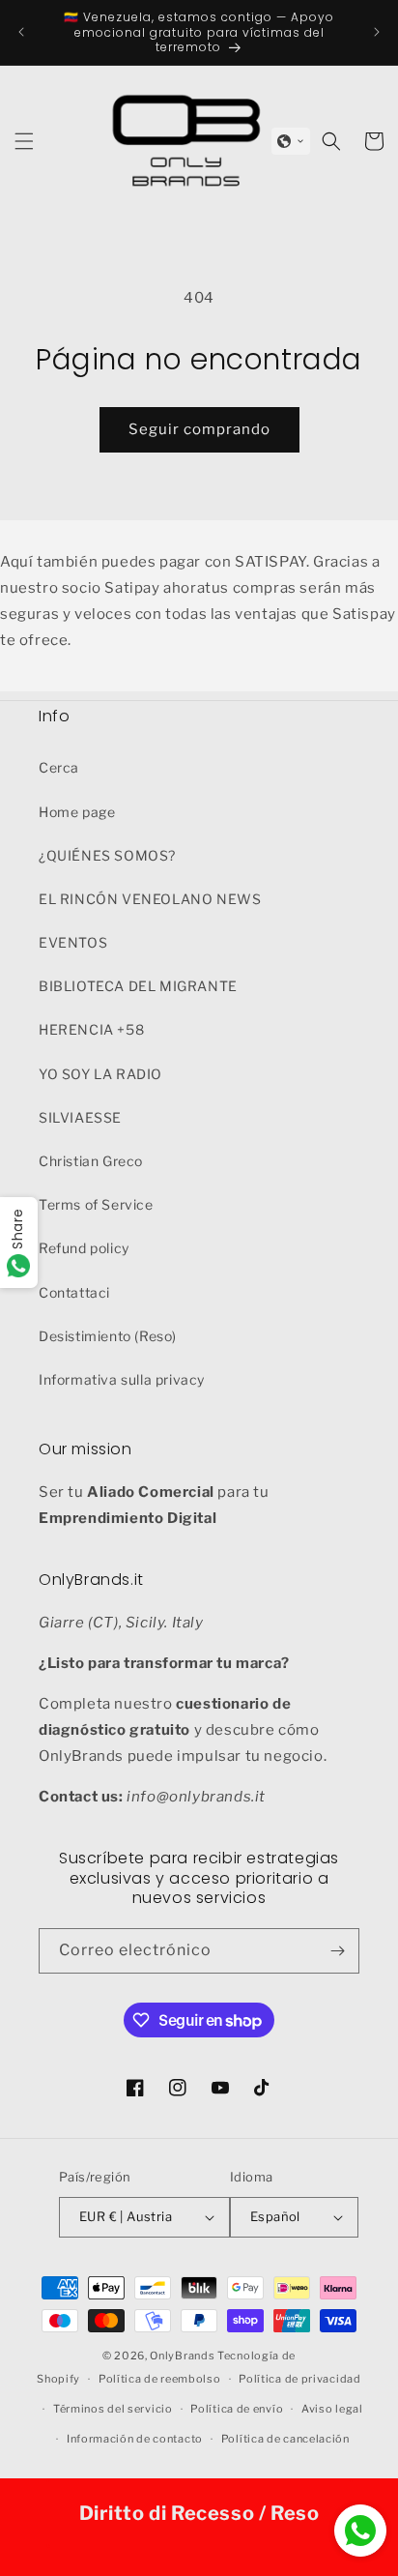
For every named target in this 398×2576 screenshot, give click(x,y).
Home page (77, 812)
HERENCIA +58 (91, 1029)
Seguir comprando (199, 429)
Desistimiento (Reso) (108, 1336)
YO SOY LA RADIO (100, 1074)
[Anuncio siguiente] (377, 32)
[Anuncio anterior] (21, 32)
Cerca (59, 767)
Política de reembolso (160, 2379)
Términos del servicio (113, 2409)
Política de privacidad (299, 2379)
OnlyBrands (182, 2356)
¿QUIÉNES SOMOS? (107, 855)
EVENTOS (73, 942)
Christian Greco (91, 1161)
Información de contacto (135, 2439)
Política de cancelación (285, 2439)
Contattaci (74, 1292)
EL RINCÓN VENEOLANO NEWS (150, 899)
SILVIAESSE (80, 1117)
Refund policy (84, 1248)
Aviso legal (332, 2409)
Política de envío (237, 2409)
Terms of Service (96, 1204)
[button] (291, 141)
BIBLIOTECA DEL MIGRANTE (138, 986)
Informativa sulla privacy (122, 1379)
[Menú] (24, 141)
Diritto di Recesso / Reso (199, 2513)
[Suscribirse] (337, 1951)
